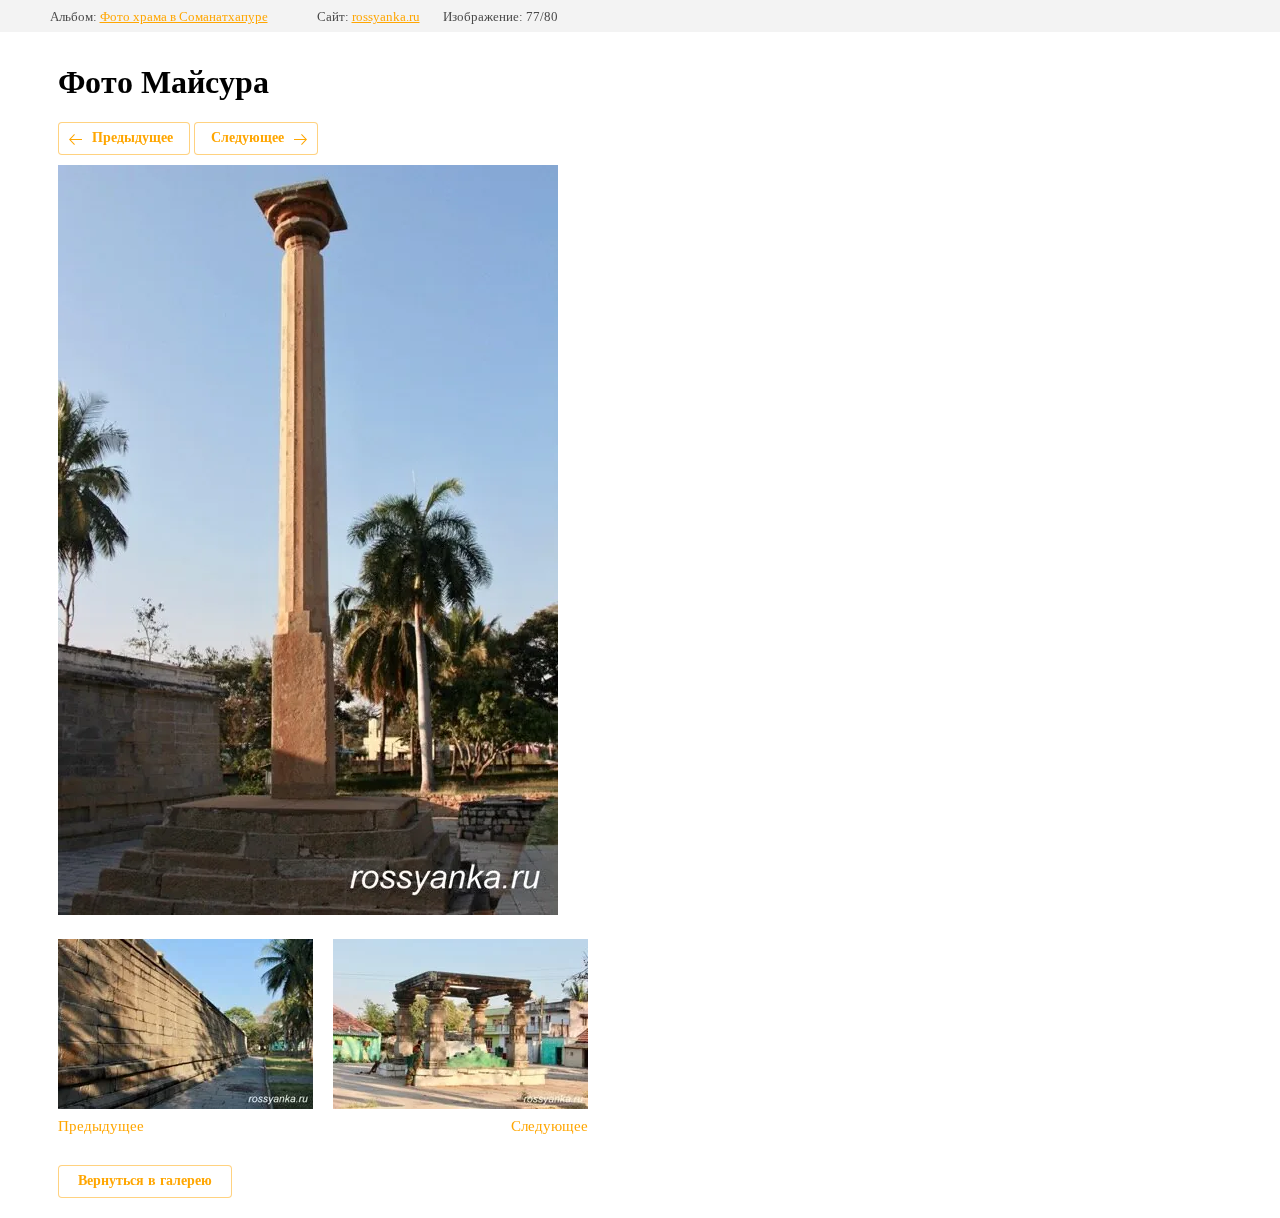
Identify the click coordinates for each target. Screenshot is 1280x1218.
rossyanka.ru (386, 16)
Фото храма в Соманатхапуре (184, 16)
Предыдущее (132, 137)
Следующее (247, 137)
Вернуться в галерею (145, 1180)
